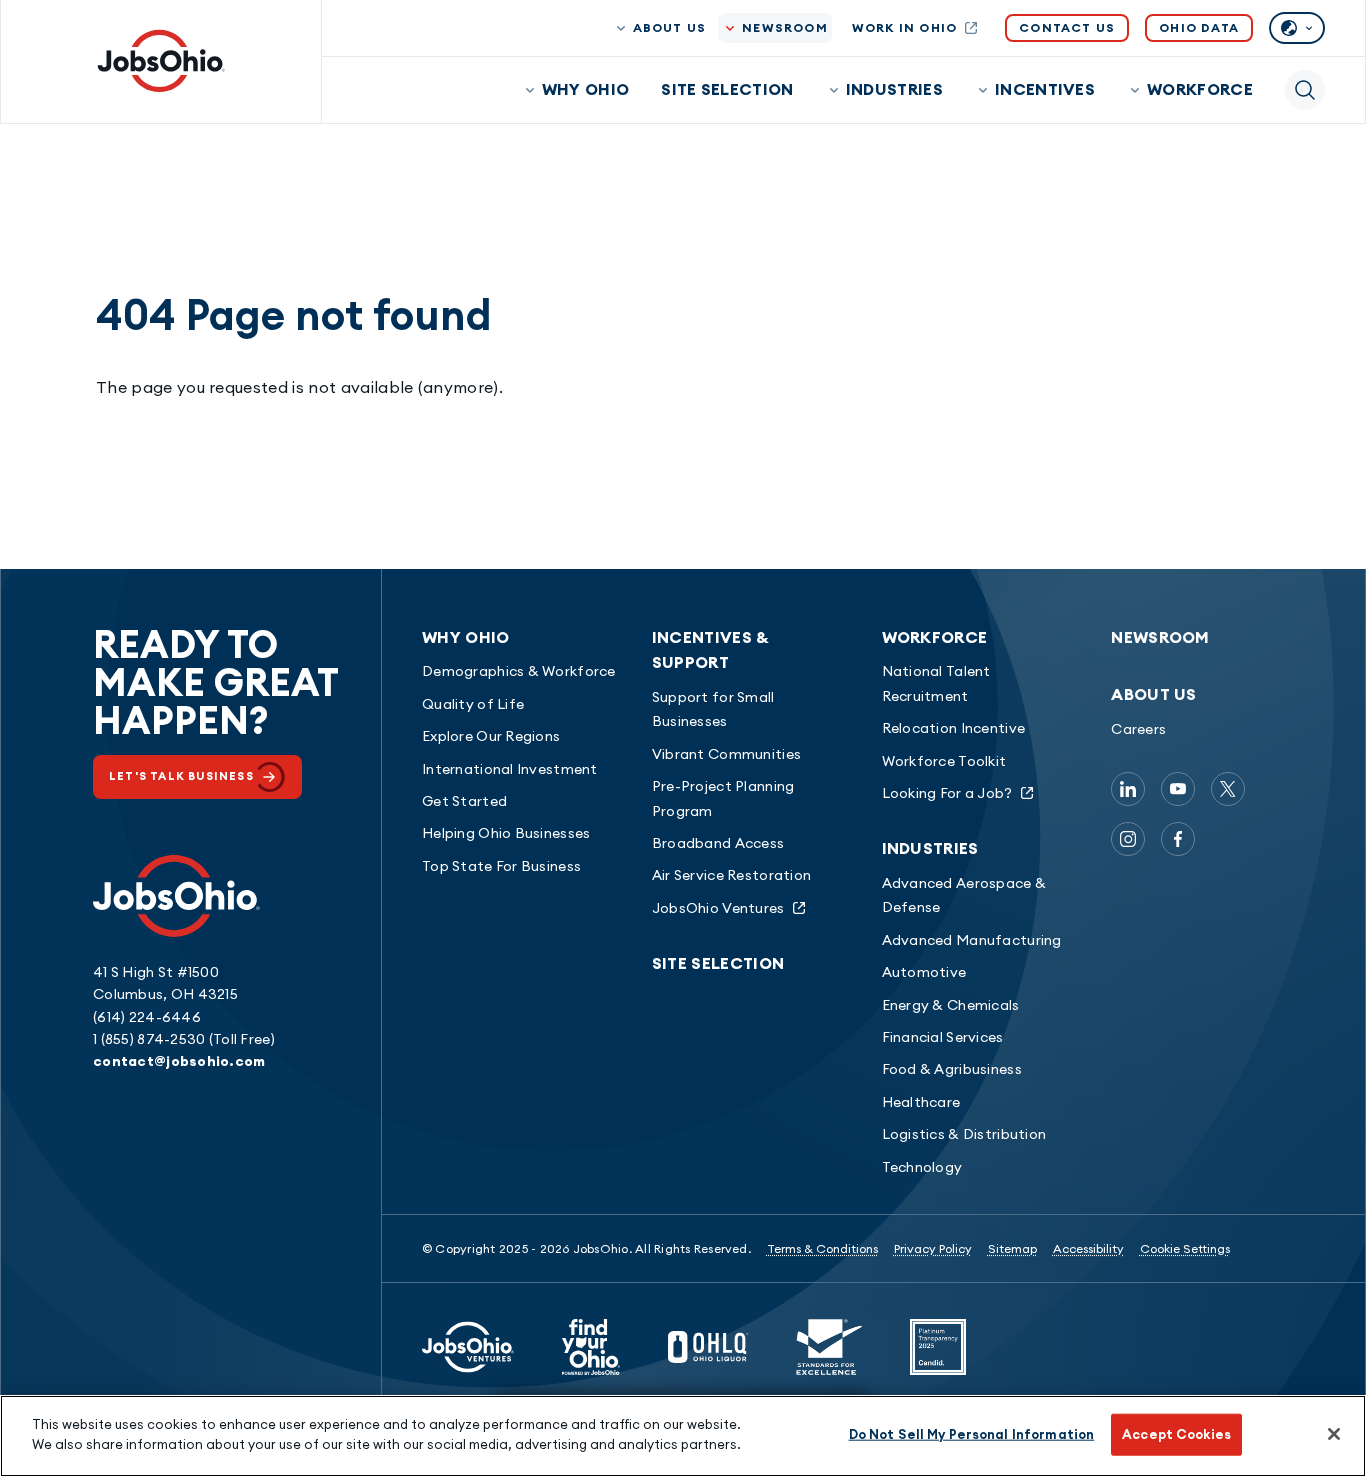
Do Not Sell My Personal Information (972, 1434)
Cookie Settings (1185, 1248)
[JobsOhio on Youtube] (1178, 789)
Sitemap (1012, 1248)
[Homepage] (161, 61)
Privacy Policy (933, 1248)
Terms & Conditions (822, 1248)
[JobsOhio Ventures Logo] (468, 1347)
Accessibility (1088, 1248)
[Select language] (1297, 28)
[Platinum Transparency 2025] (938, 1347)
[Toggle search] (1305, 90)
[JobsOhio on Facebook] (1178, 839)
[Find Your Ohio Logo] (591, 1347)
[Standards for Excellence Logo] (829, 1347)
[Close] (1334, 1434)
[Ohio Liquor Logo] (708, 1347)
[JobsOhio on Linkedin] (1128, 789)
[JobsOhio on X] (1228, 789)
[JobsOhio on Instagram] (1128, 839)
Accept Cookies (1176, 1434)
